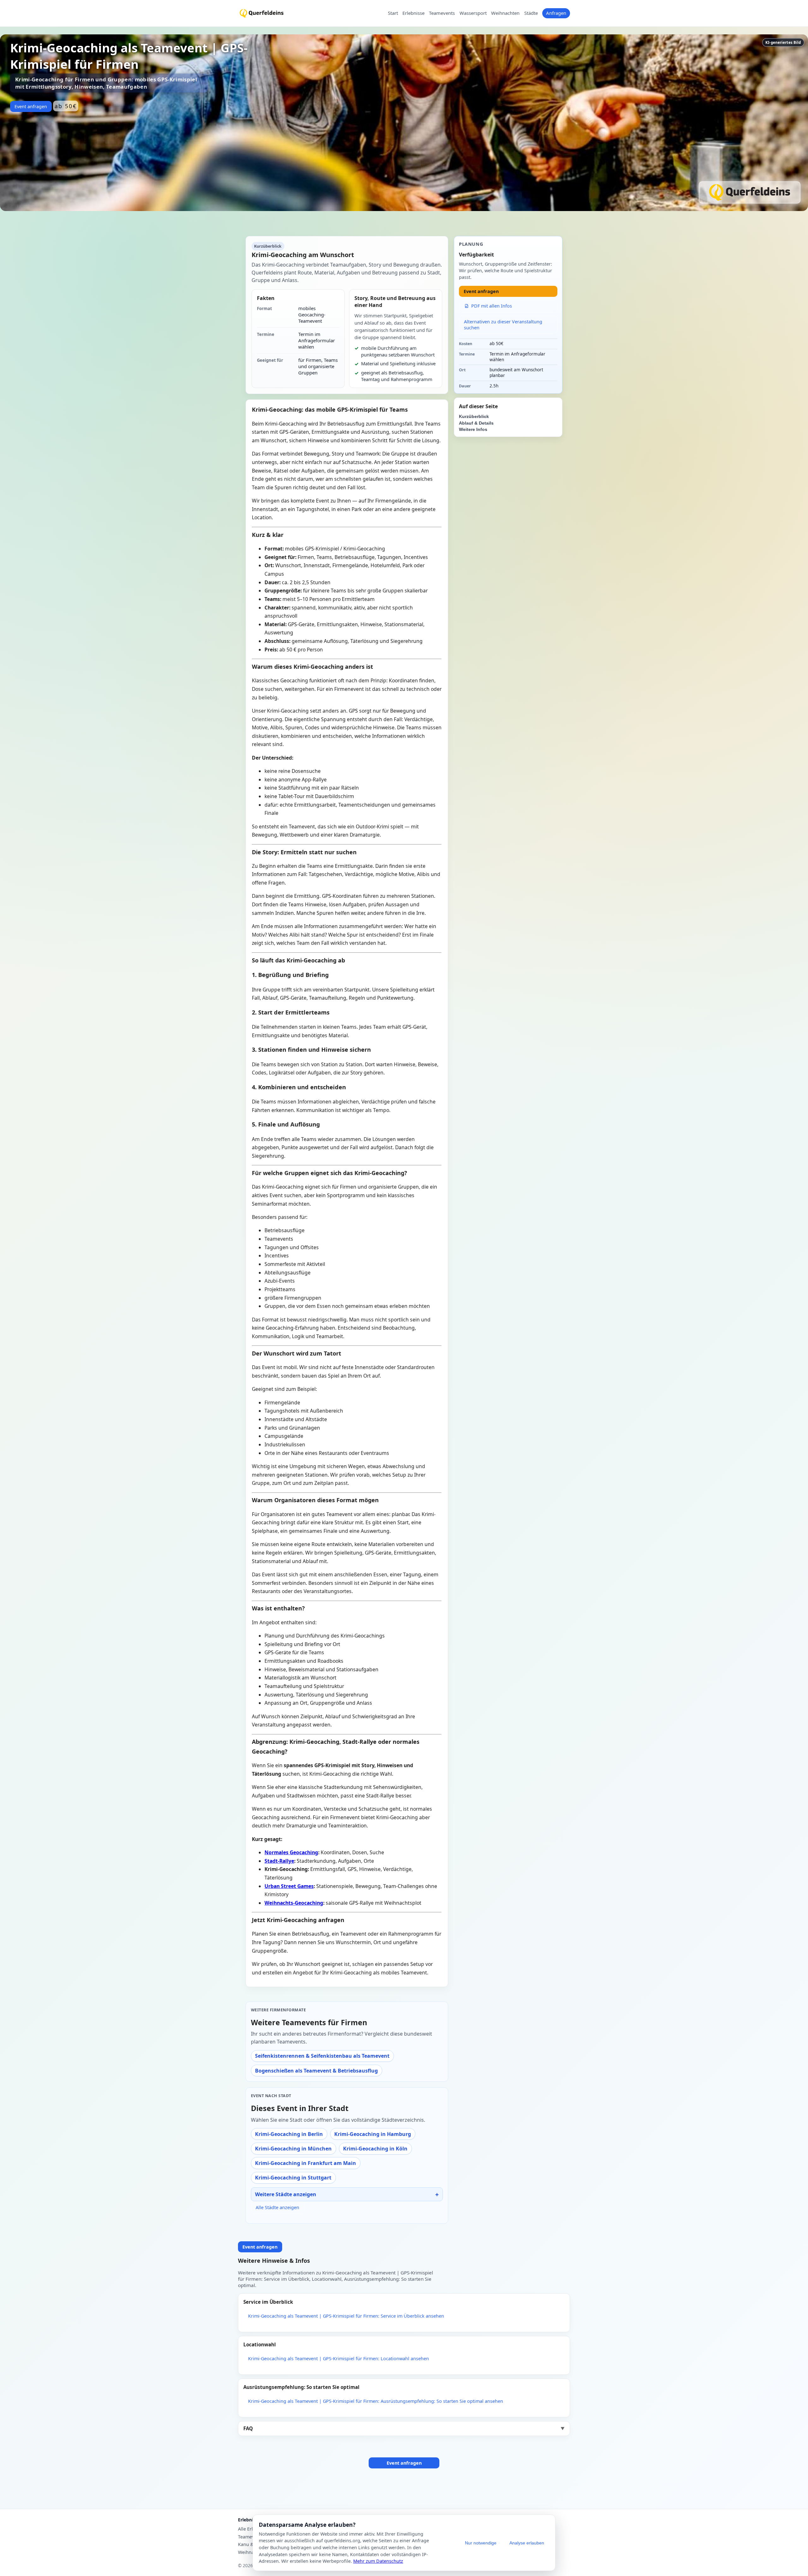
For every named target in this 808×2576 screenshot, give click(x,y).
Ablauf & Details (476, 423)
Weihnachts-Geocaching (294, 1903)
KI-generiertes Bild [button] (783, 42)
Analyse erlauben (527, 2543)
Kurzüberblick (474, 417)
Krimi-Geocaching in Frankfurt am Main (306, 2163)
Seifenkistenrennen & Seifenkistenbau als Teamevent (322, 2056)
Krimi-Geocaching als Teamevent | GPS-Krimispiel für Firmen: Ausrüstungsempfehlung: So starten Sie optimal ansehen (376, 2401)
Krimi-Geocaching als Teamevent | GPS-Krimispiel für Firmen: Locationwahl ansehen (339, 2358)
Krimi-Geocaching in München (293, 2149)
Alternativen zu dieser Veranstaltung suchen (503, 325)
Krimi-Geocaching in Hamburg (373, 2134)
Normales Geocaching (291, 1852)
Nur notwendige (481, 2543)
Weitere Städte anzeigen (286, 2194)
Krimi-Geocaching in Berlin (289, 2134)
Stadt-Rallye (279, 1861)
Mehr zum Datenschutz (378, 2561)
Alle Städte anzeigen (277, 2207)
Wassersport (473, 13)
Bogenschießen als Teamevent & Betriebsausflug (316, 2071)
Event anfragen (31, 106)
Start (393, 13)
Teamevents (442, 13)
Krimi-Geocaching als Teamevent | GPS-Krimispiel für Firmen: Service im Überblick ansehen (346, 2316)
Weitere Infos (473, 429)
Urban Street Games (289, 1886)
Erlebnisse (413, 13)
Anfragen (556, 13)
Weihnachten (505, 13)
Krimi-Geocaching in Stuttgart (293, 2178)
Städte (531, 13)
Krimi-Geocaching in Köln (375, 2149)
